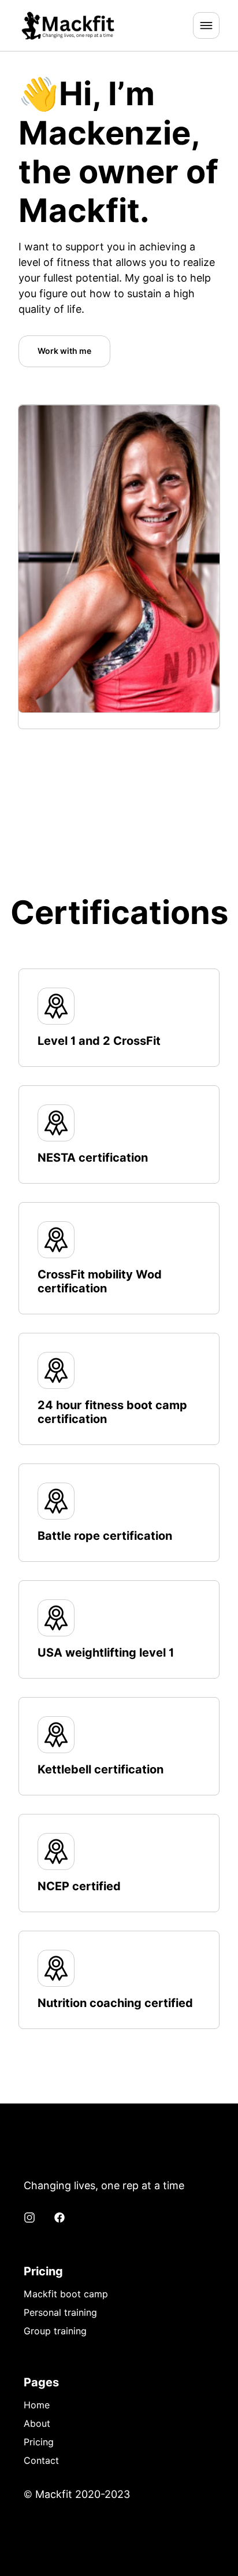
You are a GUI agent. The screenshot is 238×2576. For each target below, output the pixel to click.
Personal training (60, 2313)
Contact (41, 2461)
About (37, 2424)
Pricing (39, 2442)
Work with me (64, 351)
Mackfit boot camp (66, 2294)
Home (37, 2405)
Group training (55, 2331)
